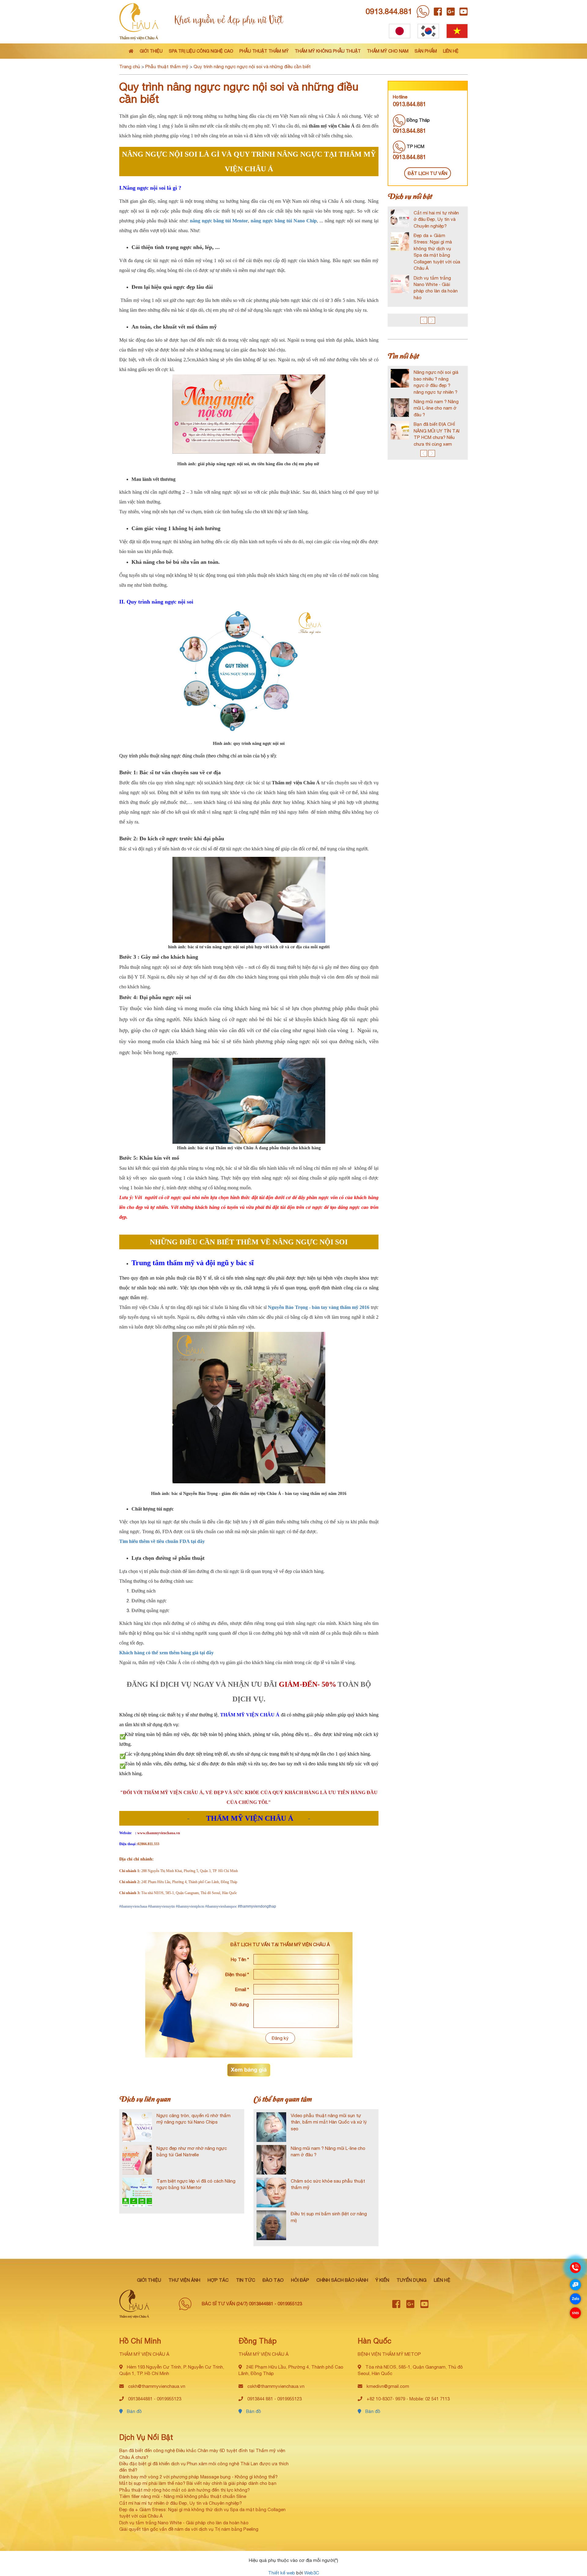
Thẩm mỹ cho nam (388, 51)
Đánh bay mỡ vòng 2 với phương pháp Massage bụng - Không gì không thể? (198, 2477)
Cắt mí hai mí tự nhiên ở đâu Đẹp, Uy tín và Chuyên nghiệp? (181, 2503)
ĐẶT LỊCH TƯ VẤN (428, 173)
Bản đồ (134, 2411)
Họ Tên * (240, 1959)
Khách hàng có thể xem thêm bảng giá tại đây (166, 1653)
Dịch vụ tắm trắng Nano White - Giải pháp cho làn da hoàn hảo (184, 2523)
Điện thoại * (237, 1974)
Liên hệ (451, 51)
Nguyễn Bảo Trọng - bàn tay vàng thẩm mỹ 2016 (319, 1307)
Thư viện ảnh (184, 2280)
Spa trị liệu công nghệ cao (201, 51)
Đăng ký (280, 2038)
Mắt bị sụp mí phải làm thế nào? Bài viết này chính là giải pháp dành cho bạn (198, 2483)
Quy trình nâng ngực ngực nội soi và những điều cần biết (252, 67)
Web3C (312, 2573)
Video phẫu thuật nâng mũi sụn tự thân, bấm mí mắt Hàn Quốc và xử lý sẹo (329, 2122)
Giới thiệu (151, 51)
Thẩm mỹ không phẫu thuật (328, 51)
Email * (242, 1989)
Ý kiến (382, 2280)
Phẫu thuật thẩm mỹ (264, 51)
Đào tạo (273, 2280)
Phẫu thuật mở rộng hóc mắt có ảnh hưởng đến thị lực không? (185, 2490)
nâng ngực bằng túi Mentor (219, 221)
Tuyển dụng (412, 2280)
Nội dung (240, 2004)
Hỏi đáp (300, 2280)
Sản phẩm (426, 51)
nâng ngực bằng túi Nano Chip (284, 221)
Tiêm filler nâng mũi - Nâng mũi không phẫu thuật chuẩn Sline (183, 2496)
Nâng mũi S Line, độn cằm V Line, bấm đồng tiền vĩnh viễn (444, 379)
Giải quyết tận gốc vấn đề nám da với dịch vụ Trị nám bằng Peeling (189, 2529)
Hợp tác (218, 2280)
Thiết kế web (282, 2573)
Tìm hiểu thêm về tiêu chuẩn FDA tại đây (162, 1541)
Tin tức (246, 2280)
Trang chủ (130, 67)
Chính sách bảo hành (342, 2280)
